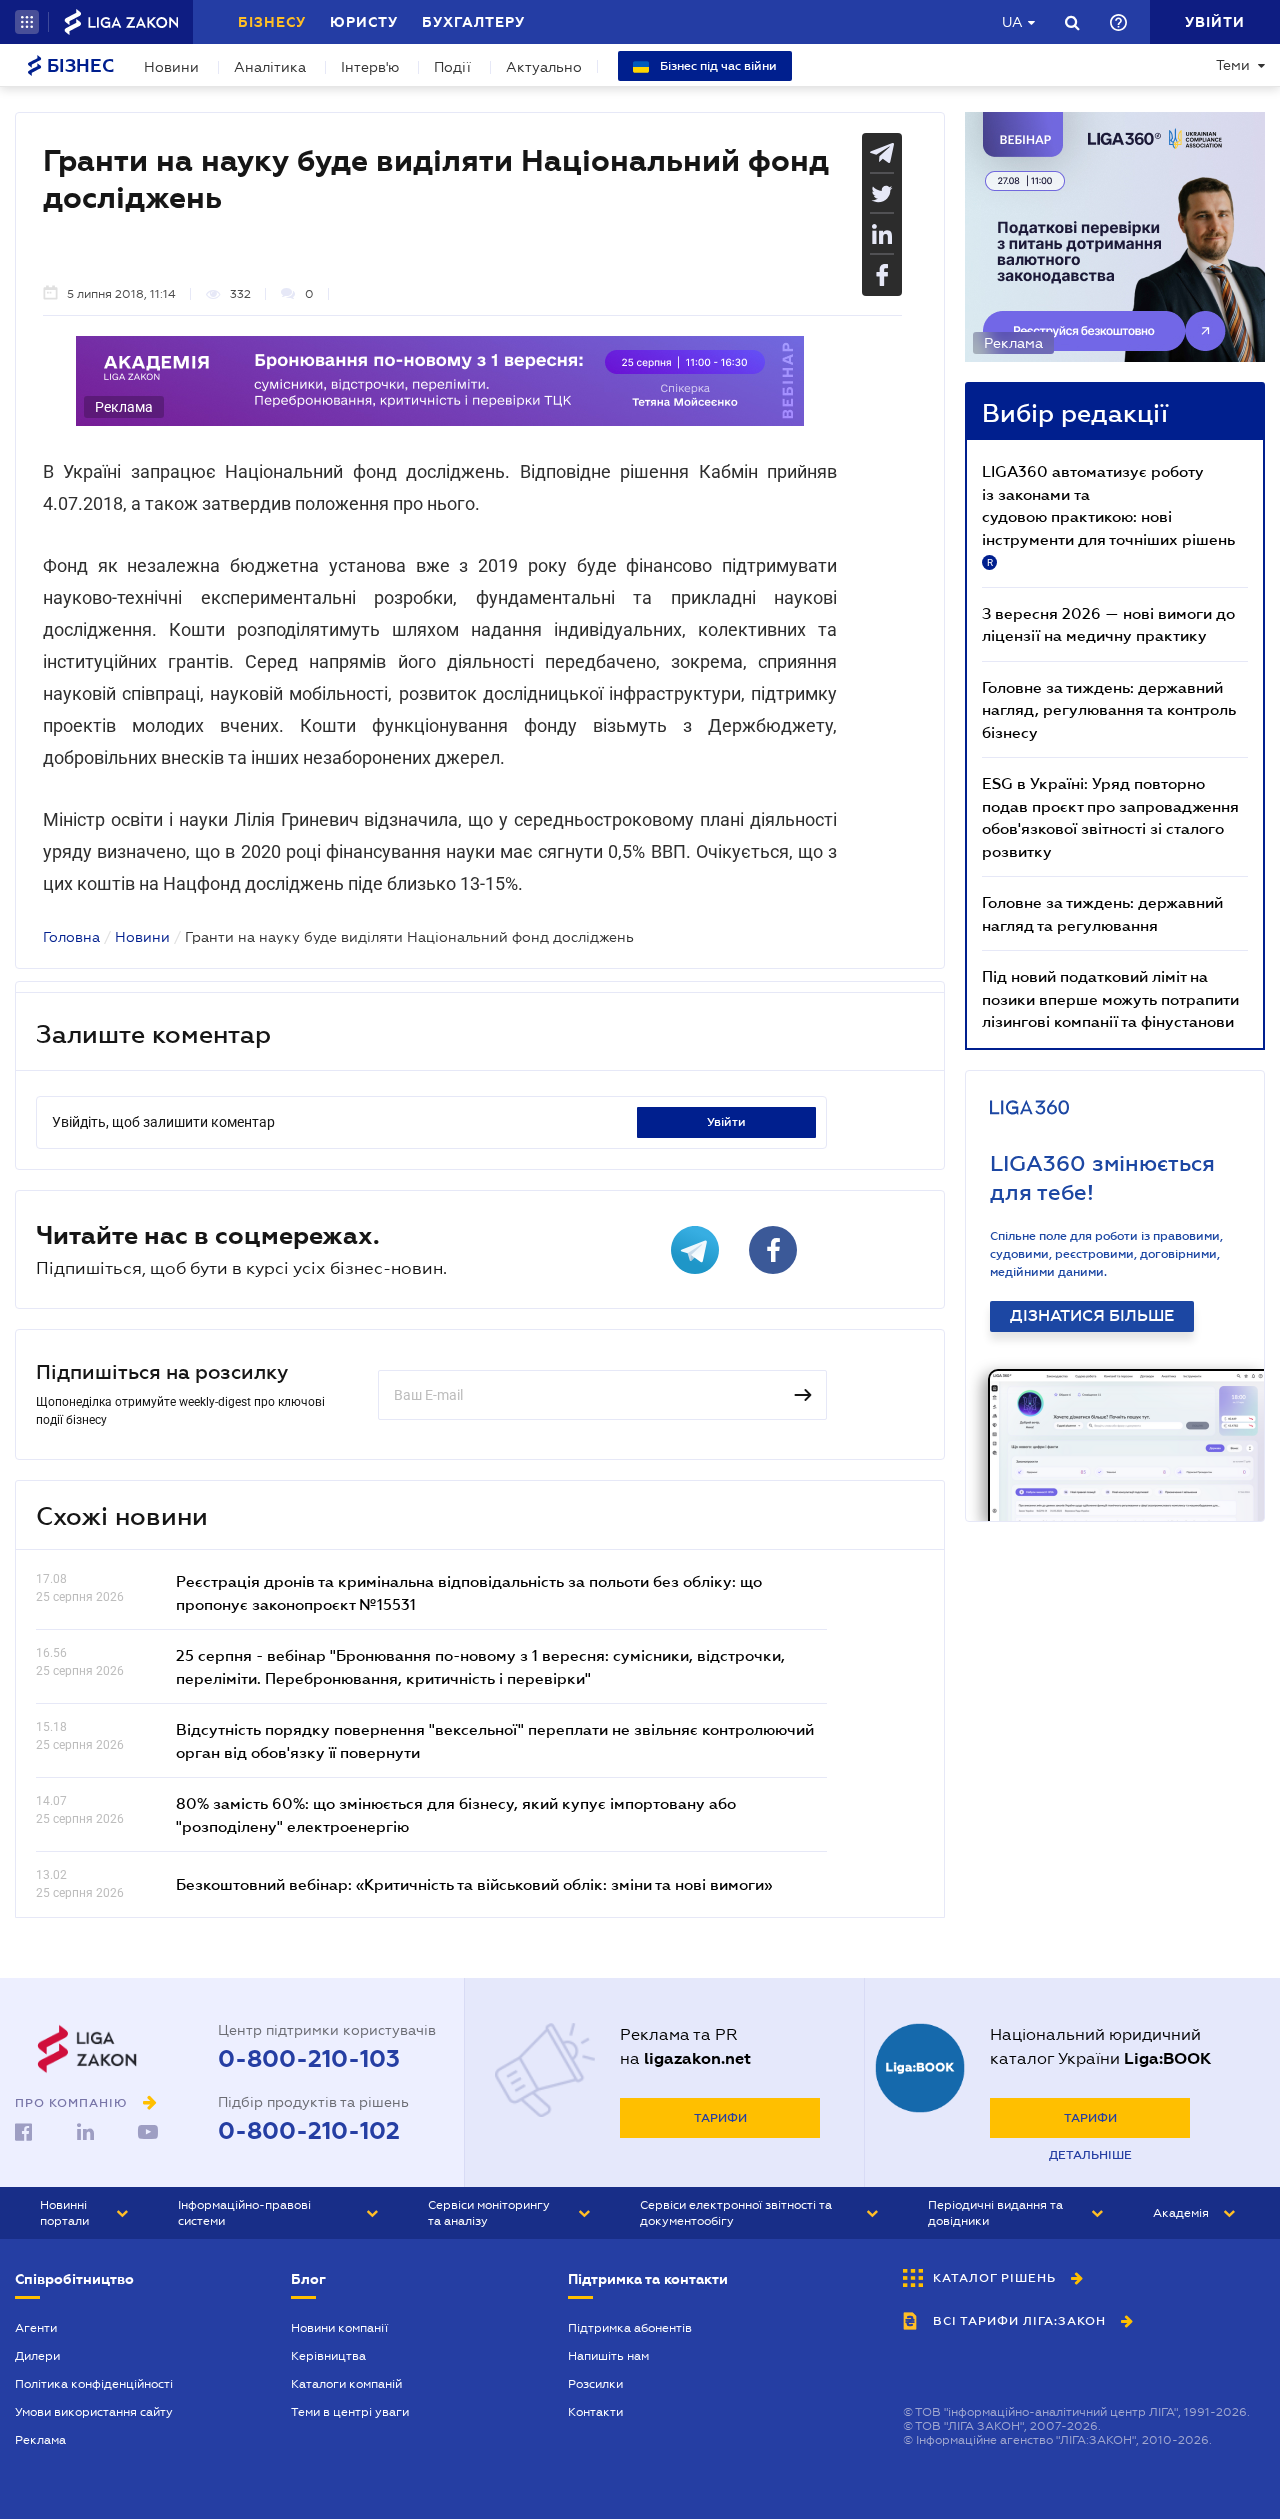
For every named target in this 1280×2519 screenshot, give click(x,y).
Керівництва (328, 2356)
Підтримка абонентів (630, 2328)
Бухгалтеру (473, 22)
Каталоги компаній (346, 2384)
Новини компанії (339, 2328)
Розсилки (595, 2384)
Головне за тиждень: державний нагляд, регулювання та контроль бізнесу (1109, 709)
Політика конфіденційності (94, 2384)
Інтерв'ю (370, 67)
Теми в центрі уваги (350, 2412)
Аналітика (270, 67)
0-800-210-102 (309, 2131)
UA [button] (1012, 22)
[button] (27, 22)
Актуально (544, 67)
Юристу (364, 22)
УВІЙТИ (726, 1122)
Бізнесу (272, 22)
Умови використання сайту (94, 2412)
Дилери (37, 2356)
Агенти (36, 2328)
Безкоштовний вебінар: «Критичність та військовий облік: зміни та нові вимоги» (474, 1884)
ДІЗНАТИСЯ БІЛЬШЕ (1092, 1316)
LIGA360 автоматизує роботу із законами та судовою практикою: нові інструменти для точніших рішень (1108, 515)
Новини (171, 67)
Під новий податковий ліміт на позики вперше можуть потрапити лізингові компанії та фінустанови (1110, 998)
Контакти (595, 2412)
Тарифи (720, 2118)
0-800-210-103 (309, 2059)
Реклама (40, 2440)
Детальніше (1090, 2155)
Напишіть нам (608, 2356)
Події (452, 67)
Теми (1233, 65)
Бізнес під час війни (717, 66)
